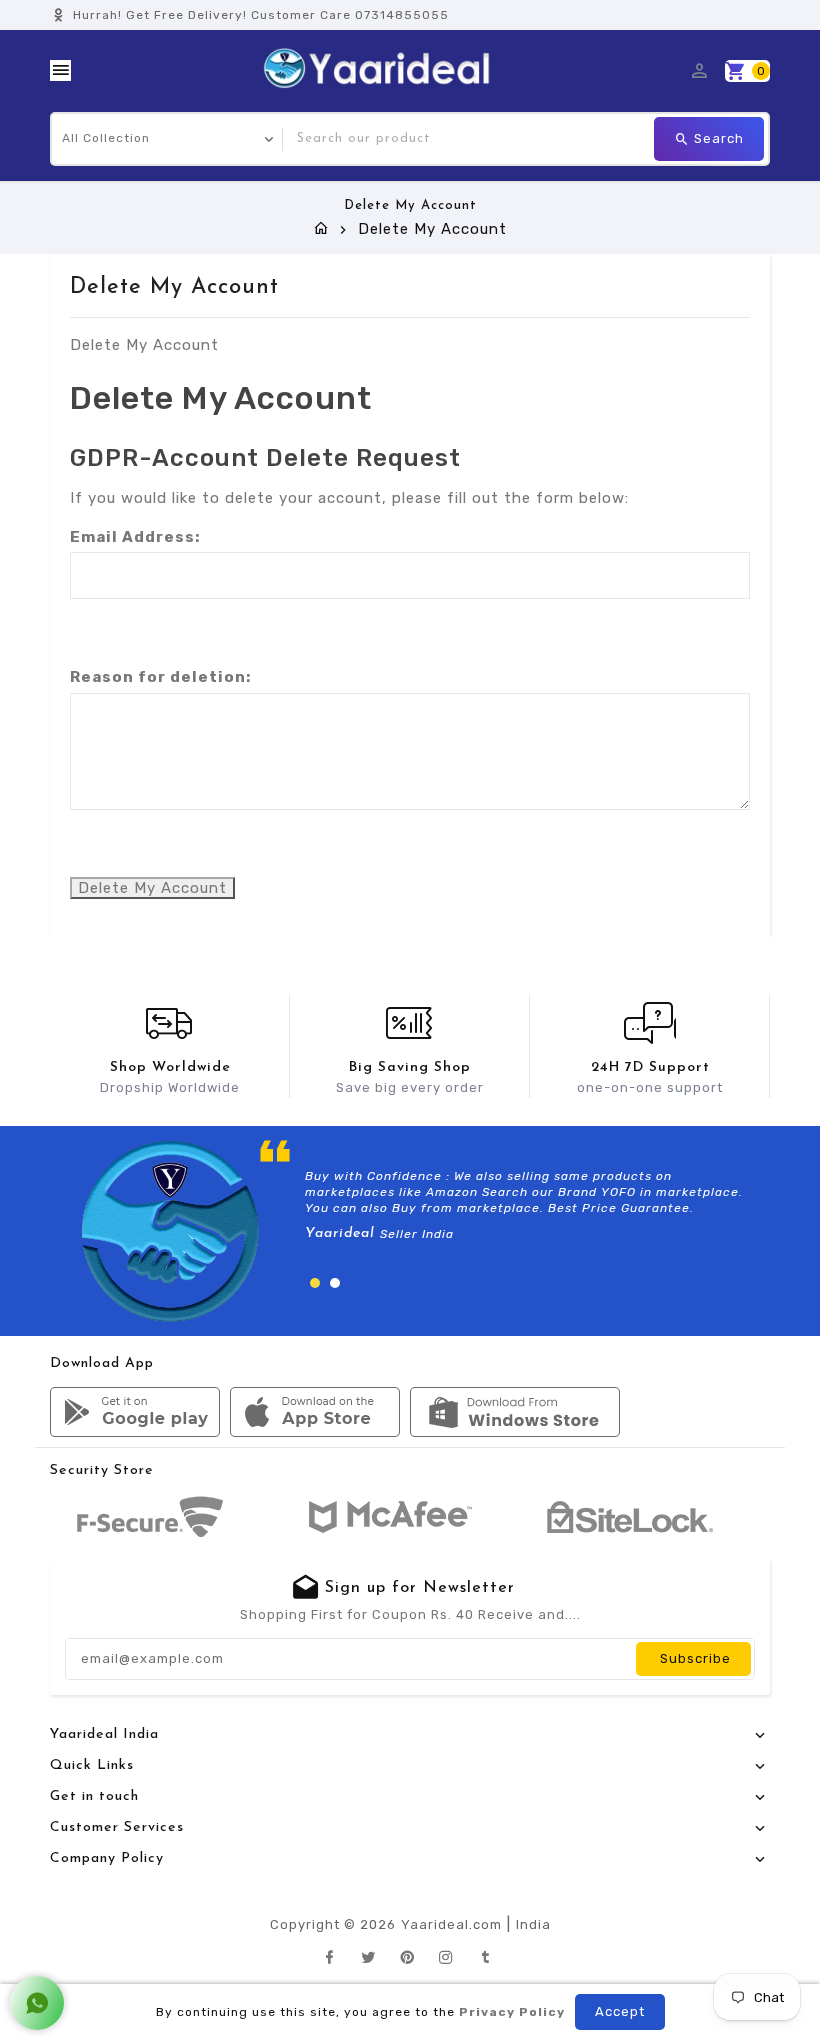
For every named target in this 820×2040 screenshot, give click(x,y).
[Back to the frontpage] (321, 229)
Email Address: (135, 537)
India (533, 1924)
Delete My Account (152, 888)
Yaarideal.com (451, 1924)
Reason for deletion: (160, 677)
